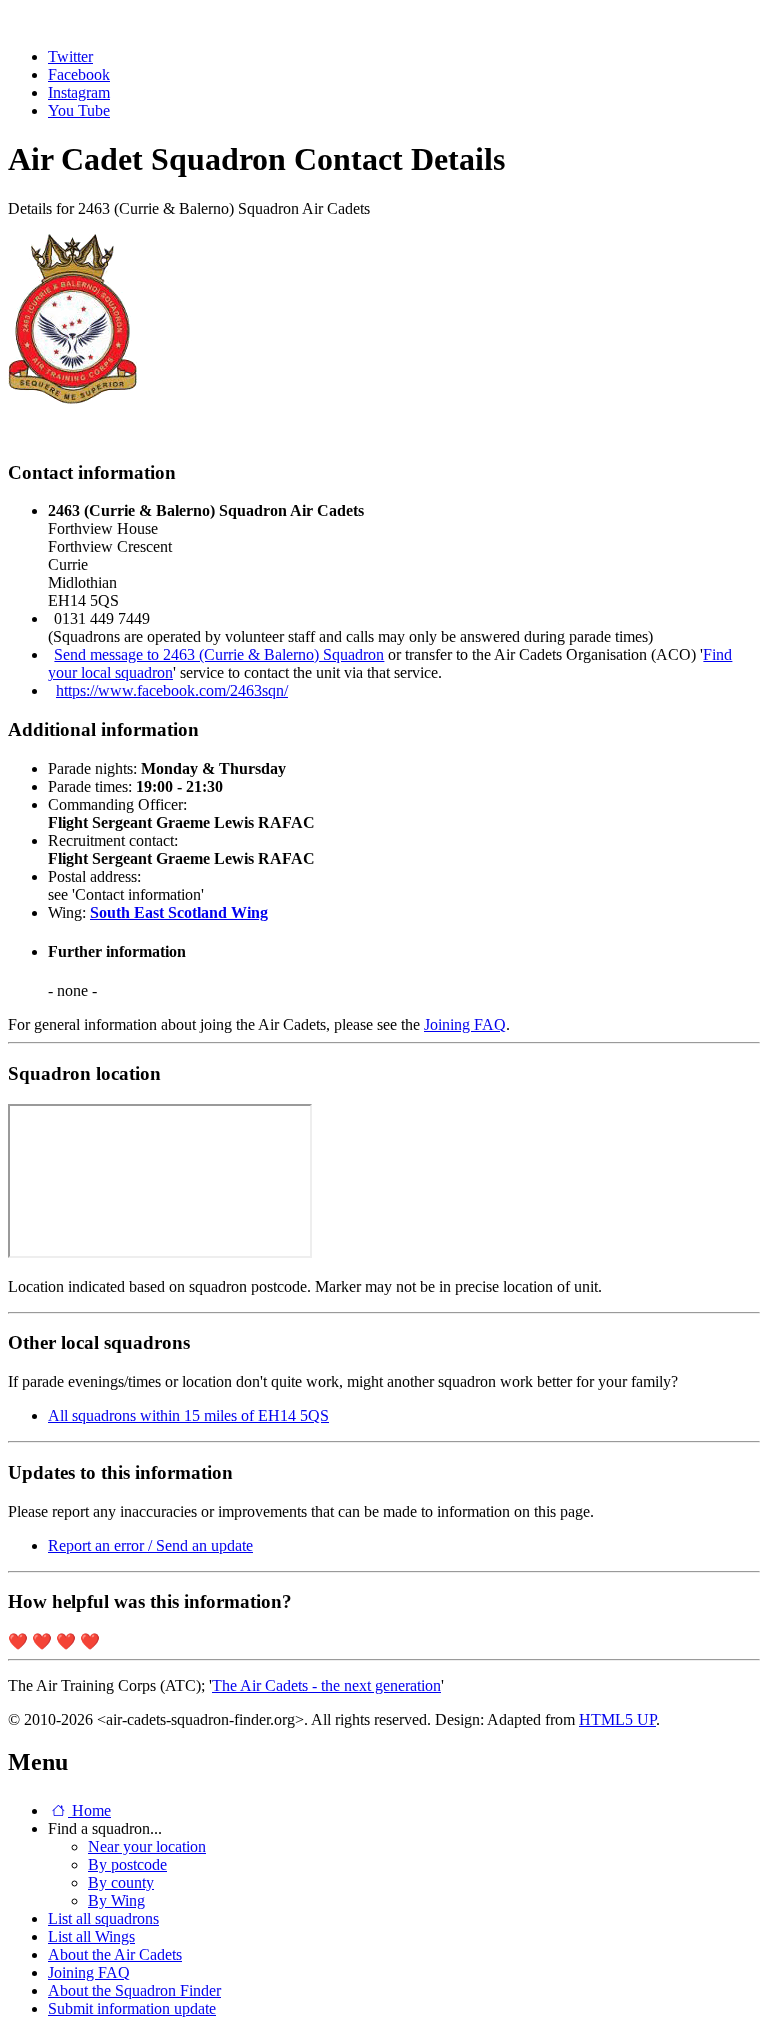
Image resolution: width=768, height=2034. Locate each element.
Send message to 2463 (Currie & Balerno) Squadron (219, 654)
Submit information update (132, 2008)
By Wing (116, 1900)
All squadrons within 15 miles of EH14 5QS (188, 1415)
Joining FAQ (465, 1024)
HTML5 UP (617, 1719)
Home (89, 1810)
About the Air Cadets (115, 1954)
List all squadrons (103, 1918)
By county (121, 1882)
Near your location (147, 1846)
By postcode (127, 1864)
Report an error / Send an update (150, 1545)
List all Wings (91, 1936)
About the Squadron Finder (134, 1990)
